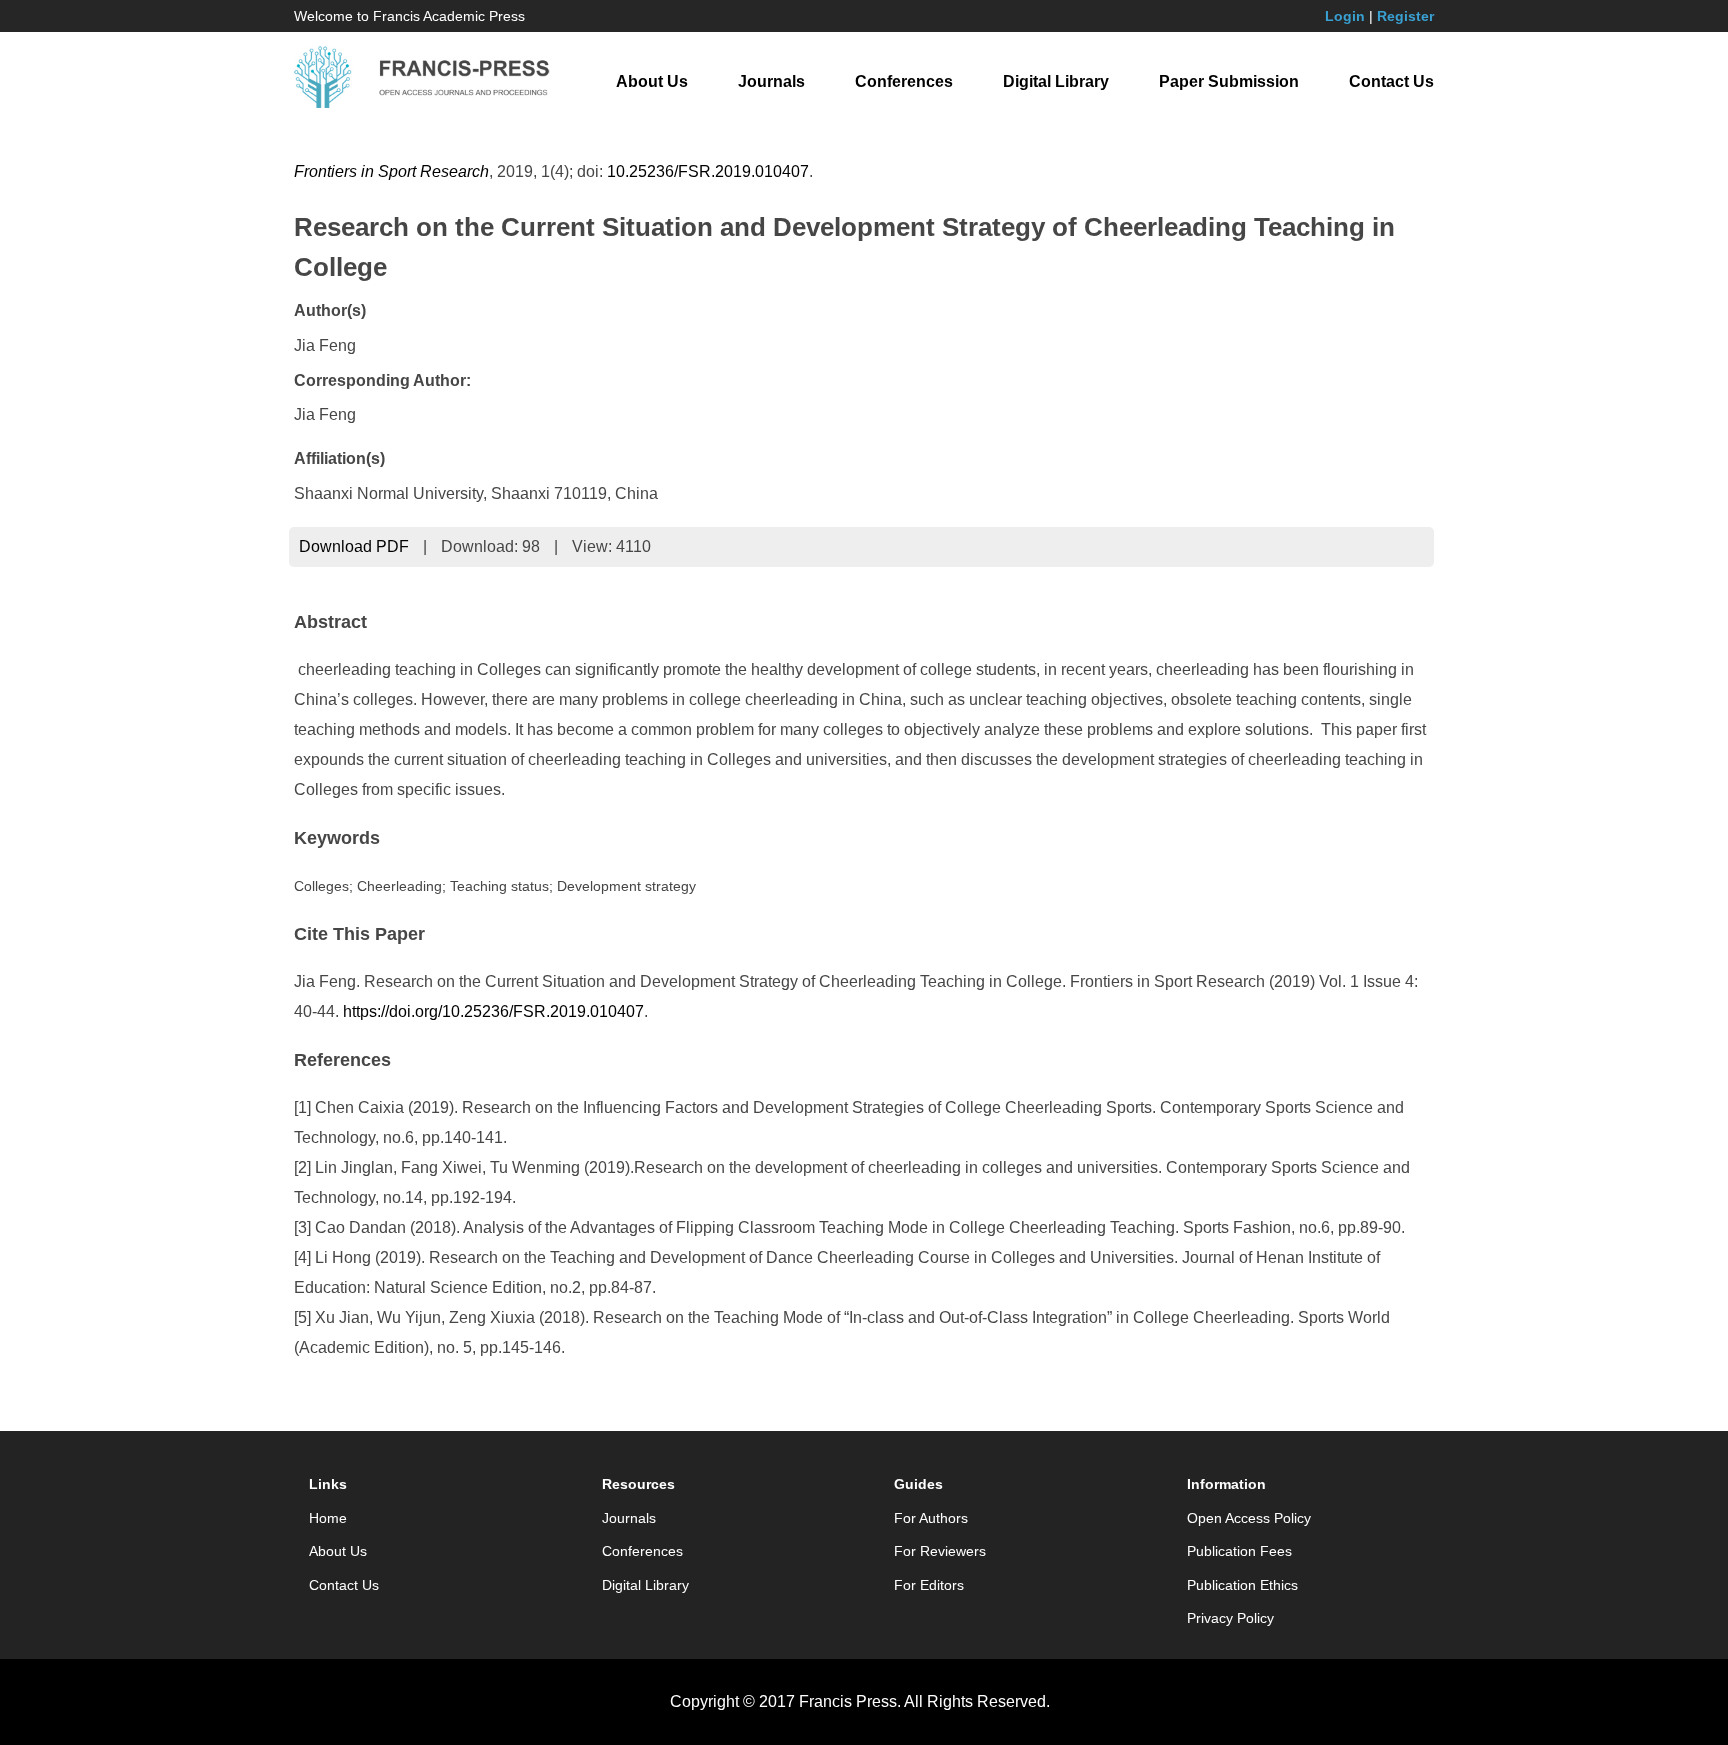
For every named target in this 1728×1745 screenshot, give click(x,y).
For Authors (931, 1518)
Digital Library (1056, 81)
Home (328, 1518)
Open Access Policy (1249, 1518)
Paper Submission (1229, 81)
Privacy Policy (1230, 1618)
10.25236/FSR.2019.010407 (708, 171)
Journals (771, 81)
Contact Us (1391, 81)
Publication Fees (1239, 1551)
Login (1345, 16)
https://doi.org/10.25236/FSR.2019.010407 (493, 1011)
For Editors (929, 1585)
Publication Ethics (1242, 1585)
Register (1405, 16)
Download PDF (354, 546)
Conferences (904, 81)
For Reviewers (940, 1551)
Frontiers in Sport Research (391, 171)
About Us (652, 81)
